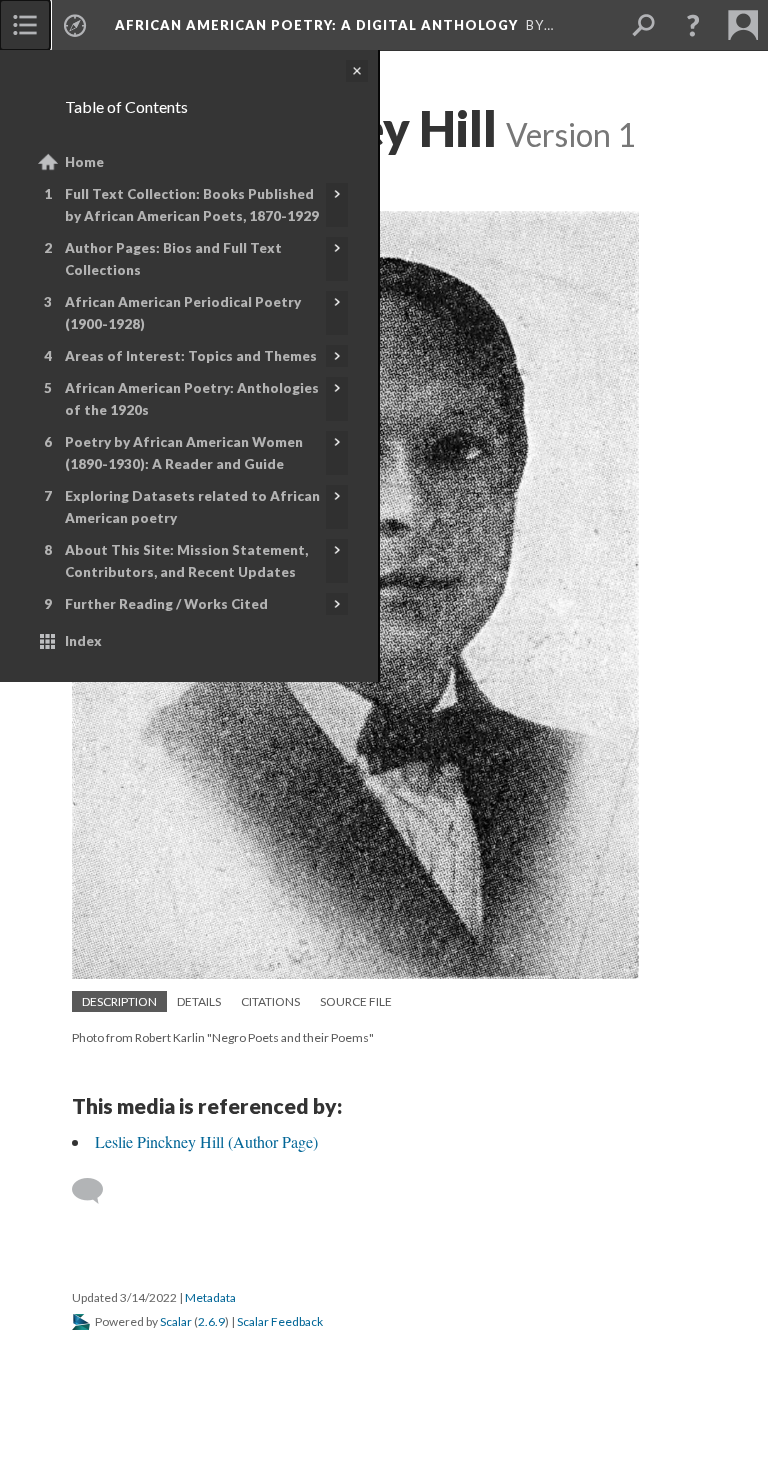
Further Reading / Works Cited (166, 604)
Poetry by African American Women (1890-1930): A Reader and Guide (184, 453)
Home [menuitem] (84, 162)
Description (119, 1001)
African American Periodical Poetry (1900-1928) (183, 313)
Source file (356, 1001)
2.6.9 (211, 1321)
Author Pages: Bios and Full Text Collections (173, 259)
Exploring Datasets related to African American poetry (192, 507)
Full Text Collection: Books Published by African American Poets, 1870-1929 (192, 205)
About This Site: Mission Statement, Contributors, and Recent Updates (186, 561)
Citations (270, 1001)
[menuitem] (25, 25)
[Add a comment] (96, 1191)
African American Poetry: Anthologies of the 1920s (192, 399)
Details (199, 1001)
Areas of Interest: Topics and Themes (191, 356)
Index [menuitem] (83, 641)
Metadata (210, 1297)
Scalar (176, 1321)
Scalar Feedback (280, 1321)
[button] (693, 25)
